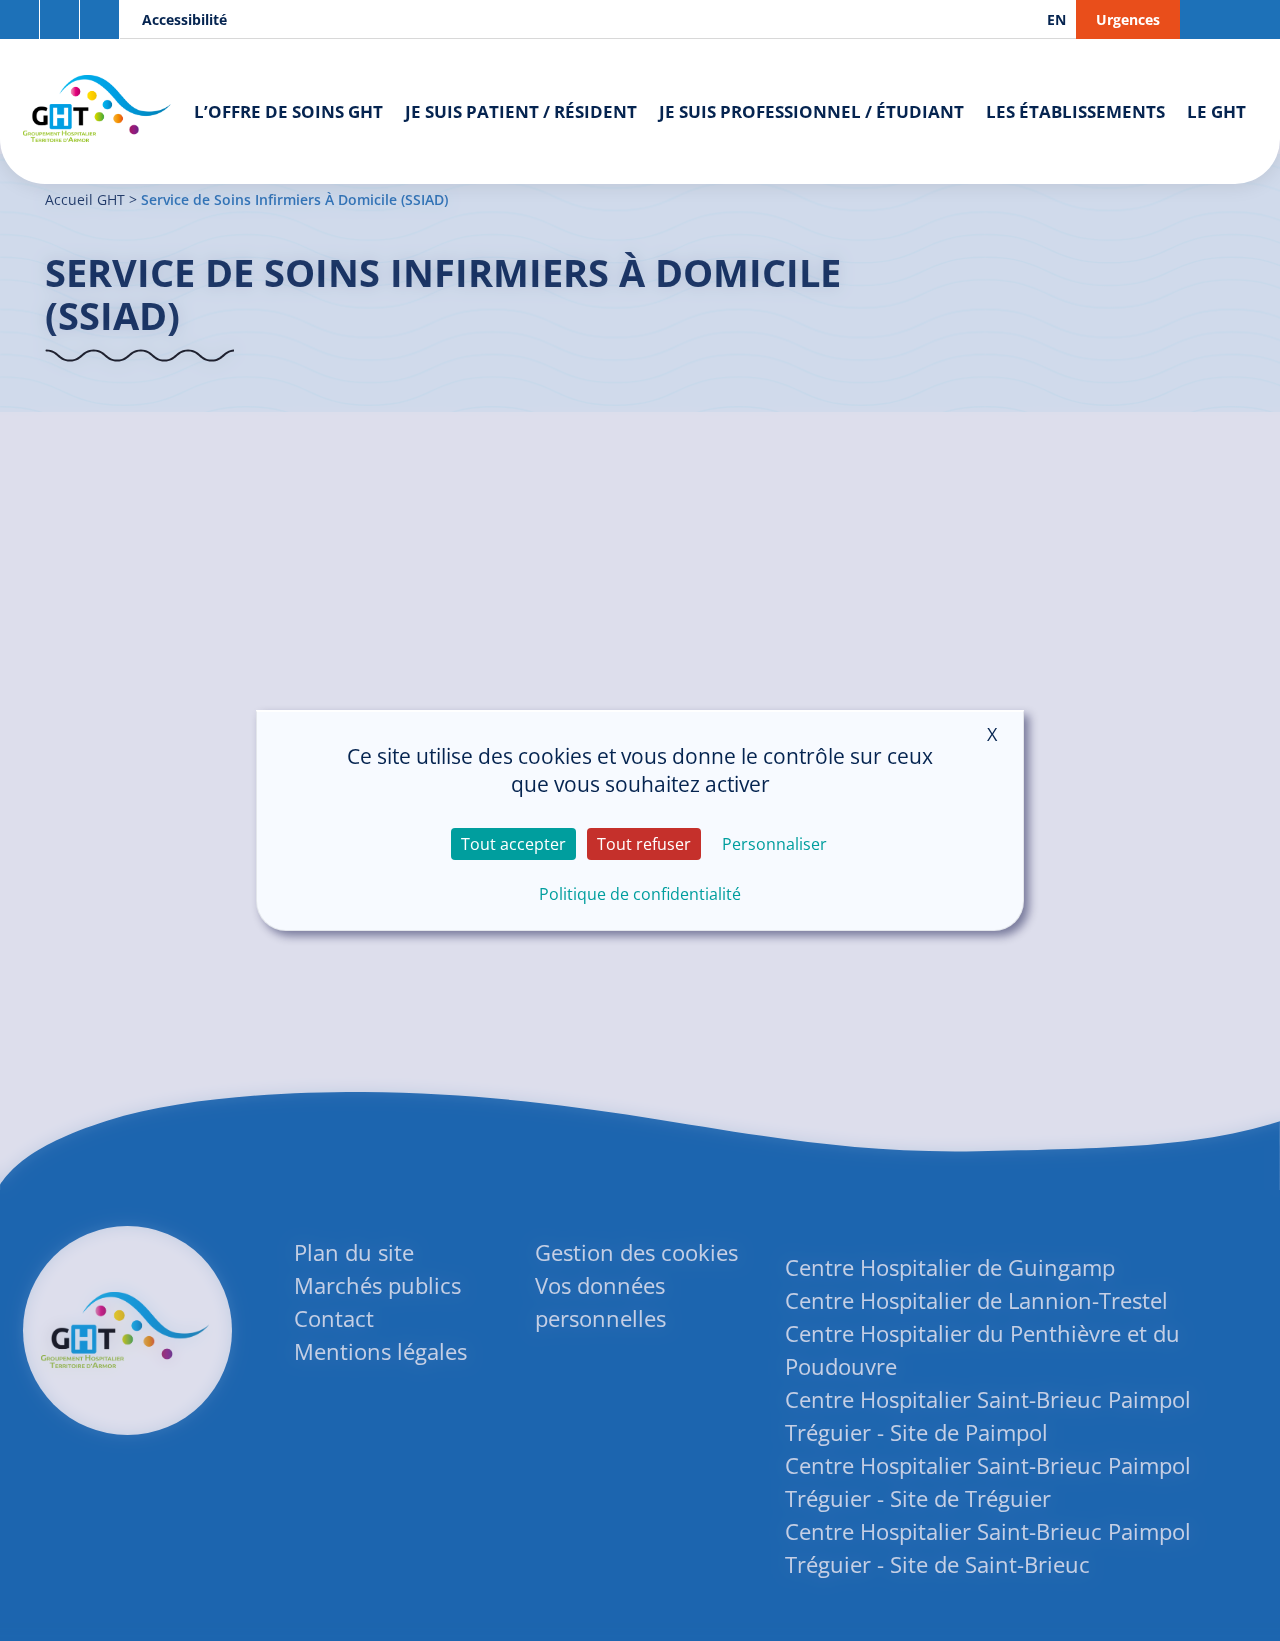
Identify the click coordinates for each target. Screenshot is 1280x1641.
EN (1056, 19)
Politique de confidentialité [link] (640, 894)
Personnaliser (774, 844)
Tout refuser (644, 844)
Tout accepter (513, 844)
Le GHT (1216, 111)
